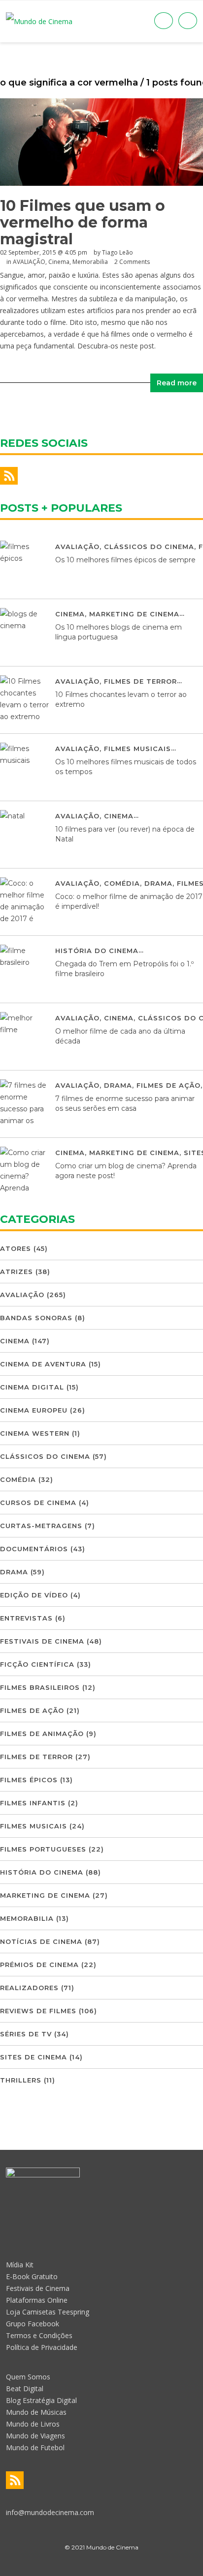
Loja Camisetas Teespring (48, 2312)
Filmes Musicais (137, 749)
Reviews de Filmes (38, 2011)
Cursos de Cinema (38, 1503)
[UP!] (101, 2565)
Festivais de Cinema (42, 1641)
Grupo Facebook (33, 2324)
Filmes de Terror (140, 681)
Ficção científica (37, 1664)
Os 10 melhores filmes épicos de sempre (125, 560)
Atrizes (17, 1272)
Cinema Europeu (34, 1410)
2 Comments (132, 262)
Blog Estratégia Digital (41, 2400)
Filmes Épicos (29, 1780)
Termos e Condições (39, 2335)
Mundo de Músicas (36, 2412)
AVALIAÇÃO (29, 262)
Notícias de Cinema (41, 1941)
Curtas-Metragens (41, 1526)
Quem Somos (28, 2377)
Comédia (122, 883)
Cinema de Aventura (43, 1364)
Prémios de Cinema (39, 1965)
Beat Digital (25, 2388)
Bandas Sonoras (36, 1318)
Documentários (34, 1549)
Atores (16, 1248)
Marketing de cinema (134, 614)
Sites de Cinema (34, 2057)
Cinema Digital (32, 1387)
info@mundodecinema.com (50, 2512)
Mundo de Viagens (35, 2436)
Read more (177, 383)
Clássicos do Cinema (149, 547)
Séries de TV (26, 2034)
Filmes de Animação (42, 1734)
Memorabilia (90, 262)
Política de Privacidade (42, 2347)
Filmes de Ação (169, 1085)
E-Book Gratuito (32, 2276)
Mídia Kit (20, 2265)
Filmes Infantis (33, 1803)
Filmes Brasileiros (40, 1687)
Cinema (59, 262)
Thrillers (21, 2080)
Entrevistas (26, 1618)
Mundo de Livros (33, 2424)
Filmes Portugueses (43, 1849)
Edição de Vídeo (34, 1595)
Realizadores (29, 1988)
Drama (158, 883)
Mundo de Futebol (35, 2447)
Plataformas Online (37, 2300)
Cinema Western (35, 1433)
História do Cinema (97, 951)
